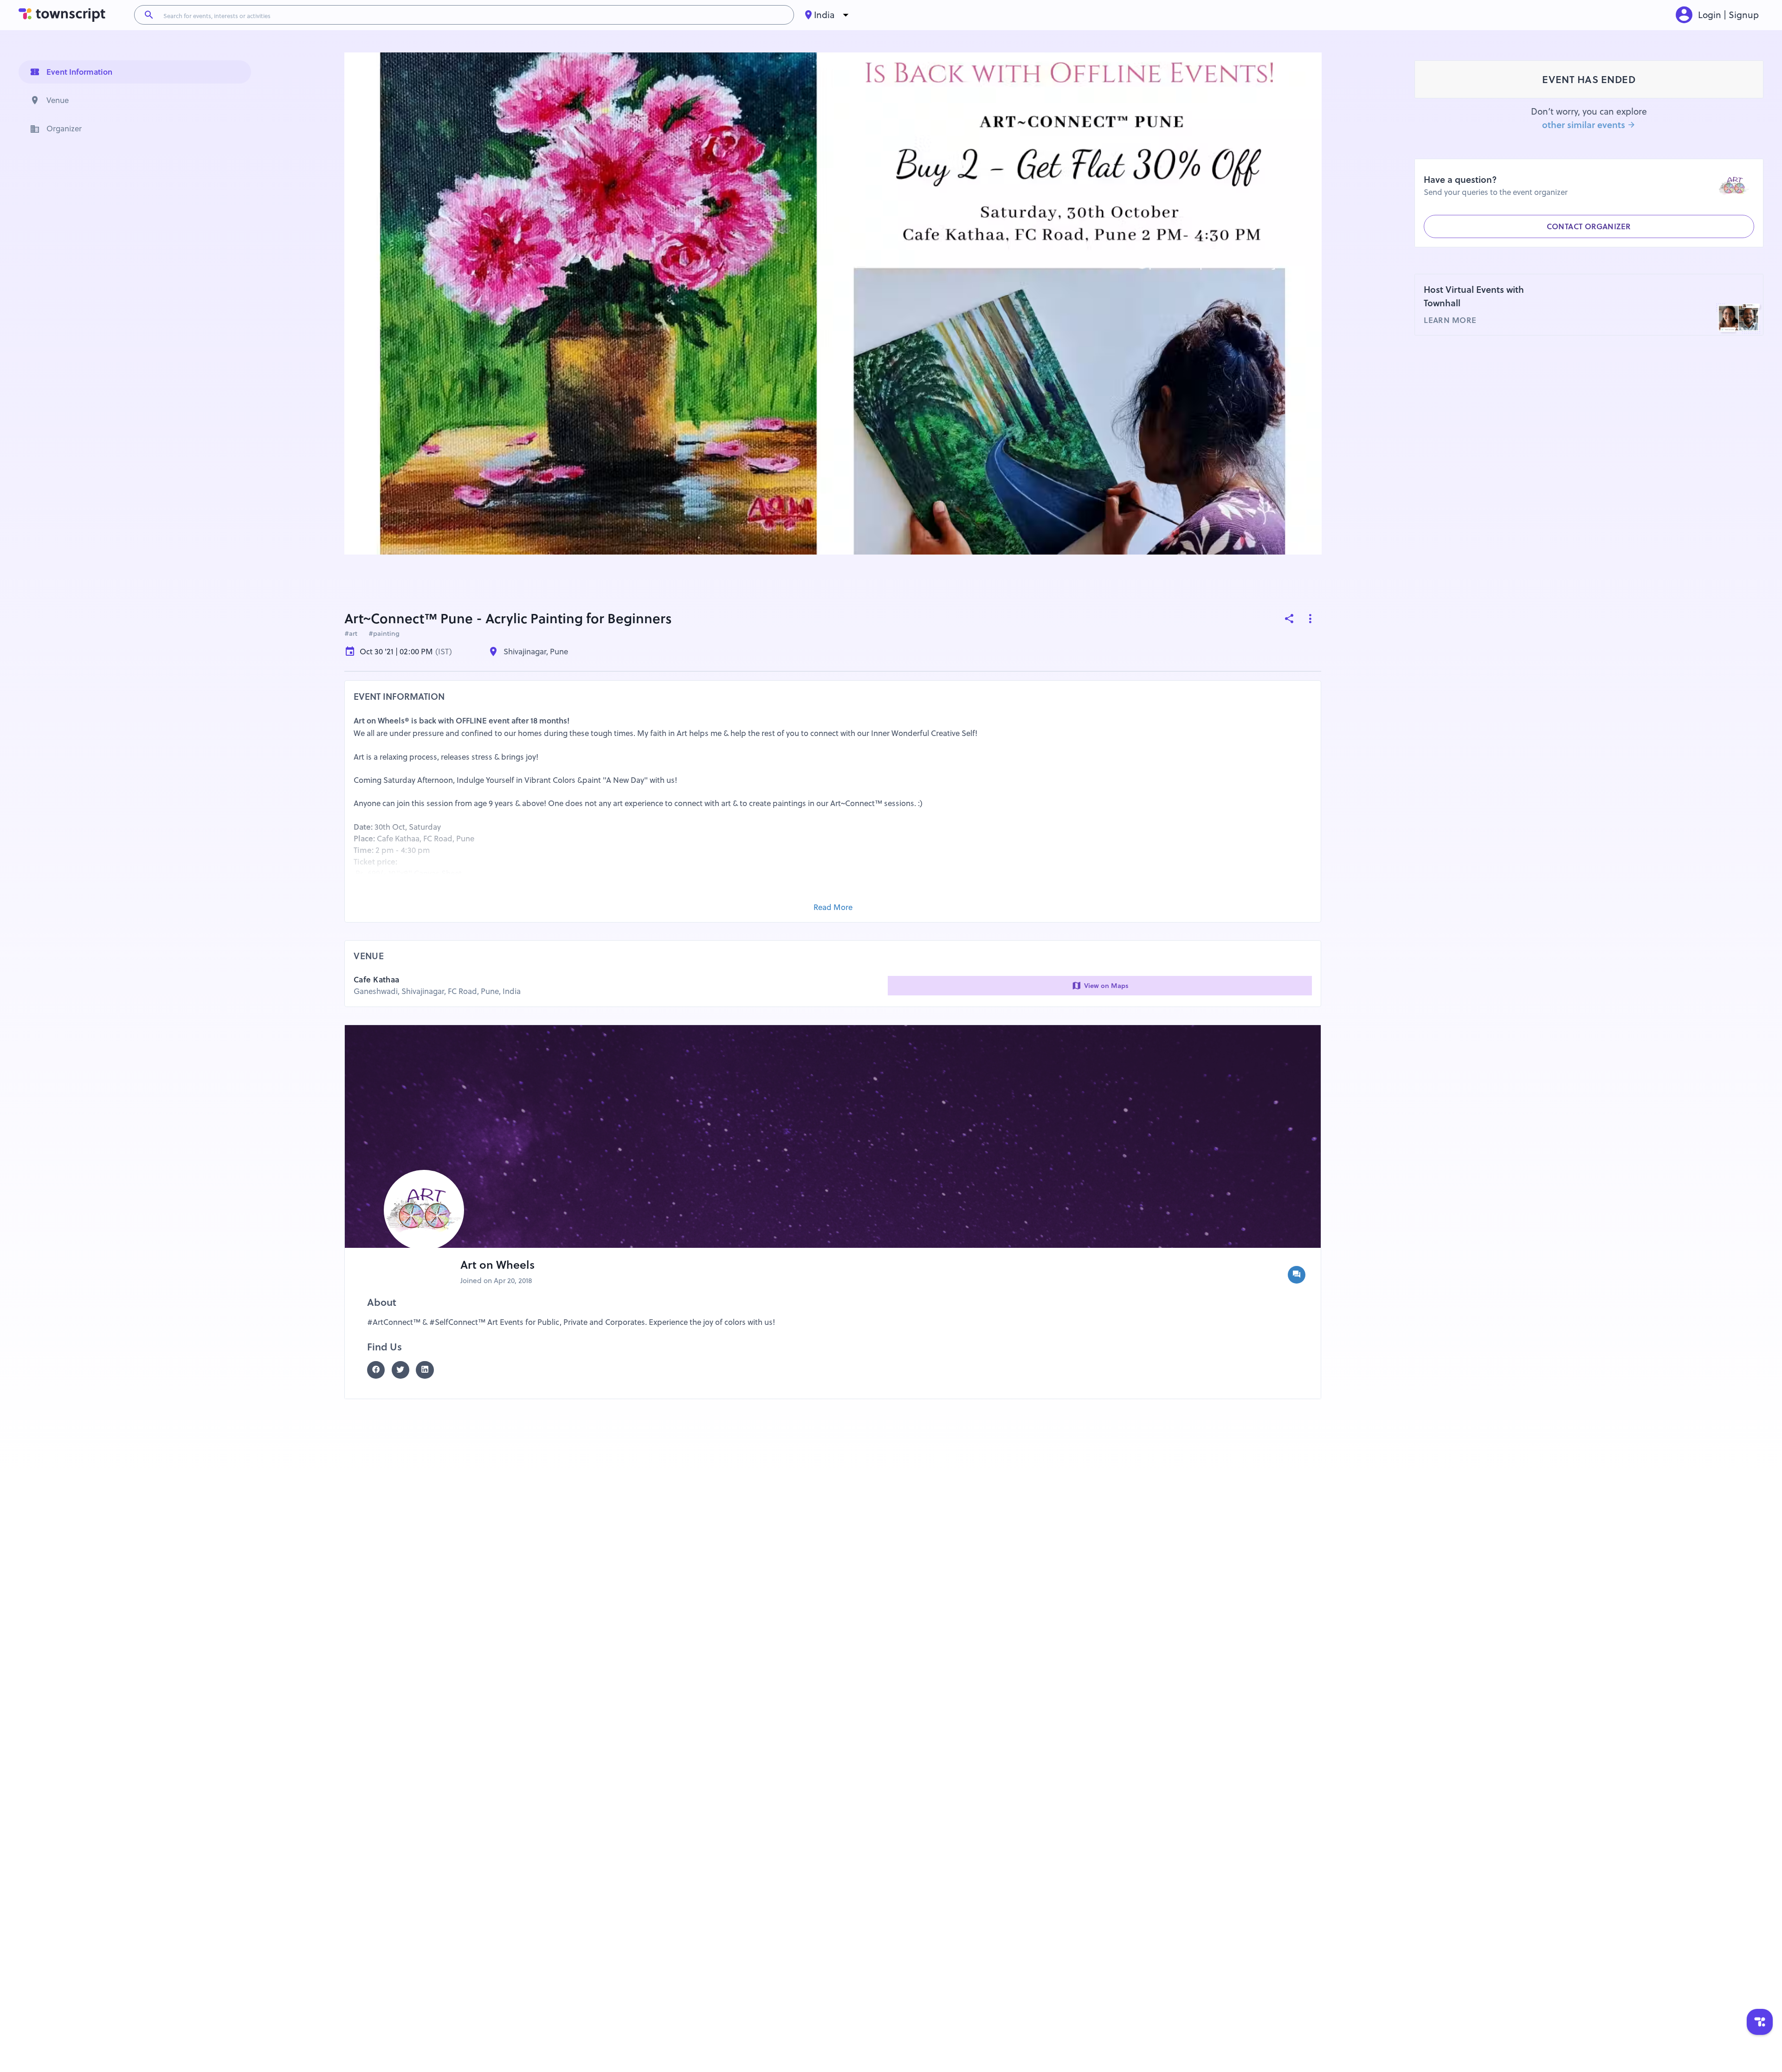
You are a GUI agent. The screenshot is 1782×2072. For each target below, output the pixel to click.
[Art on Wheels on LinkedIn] (428, 1370)
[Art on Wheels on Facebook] (379, 1370)
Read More (833, 907)
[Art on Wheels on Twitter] (404, 1370)
